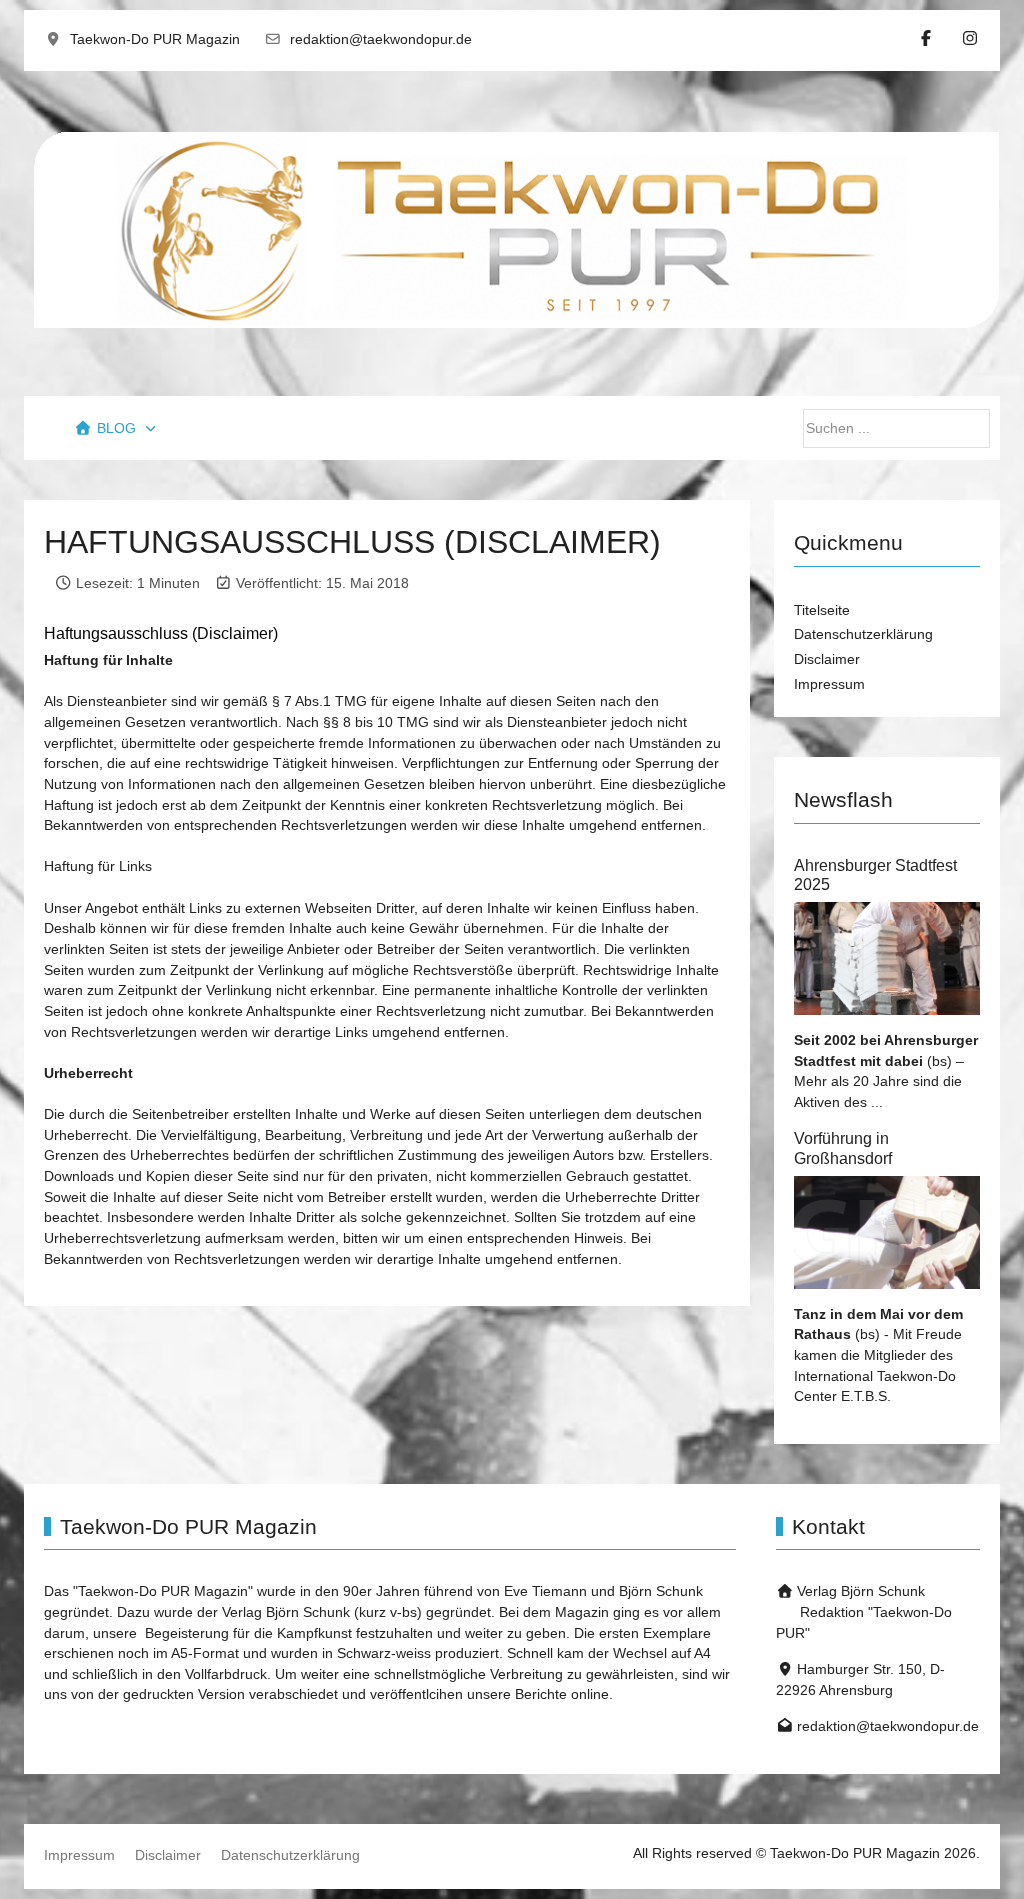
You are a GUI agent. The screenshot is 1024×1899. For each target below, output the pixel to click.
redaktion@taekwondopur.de (381, 39)
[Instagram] (970, 38)
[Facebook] (926, 38)
